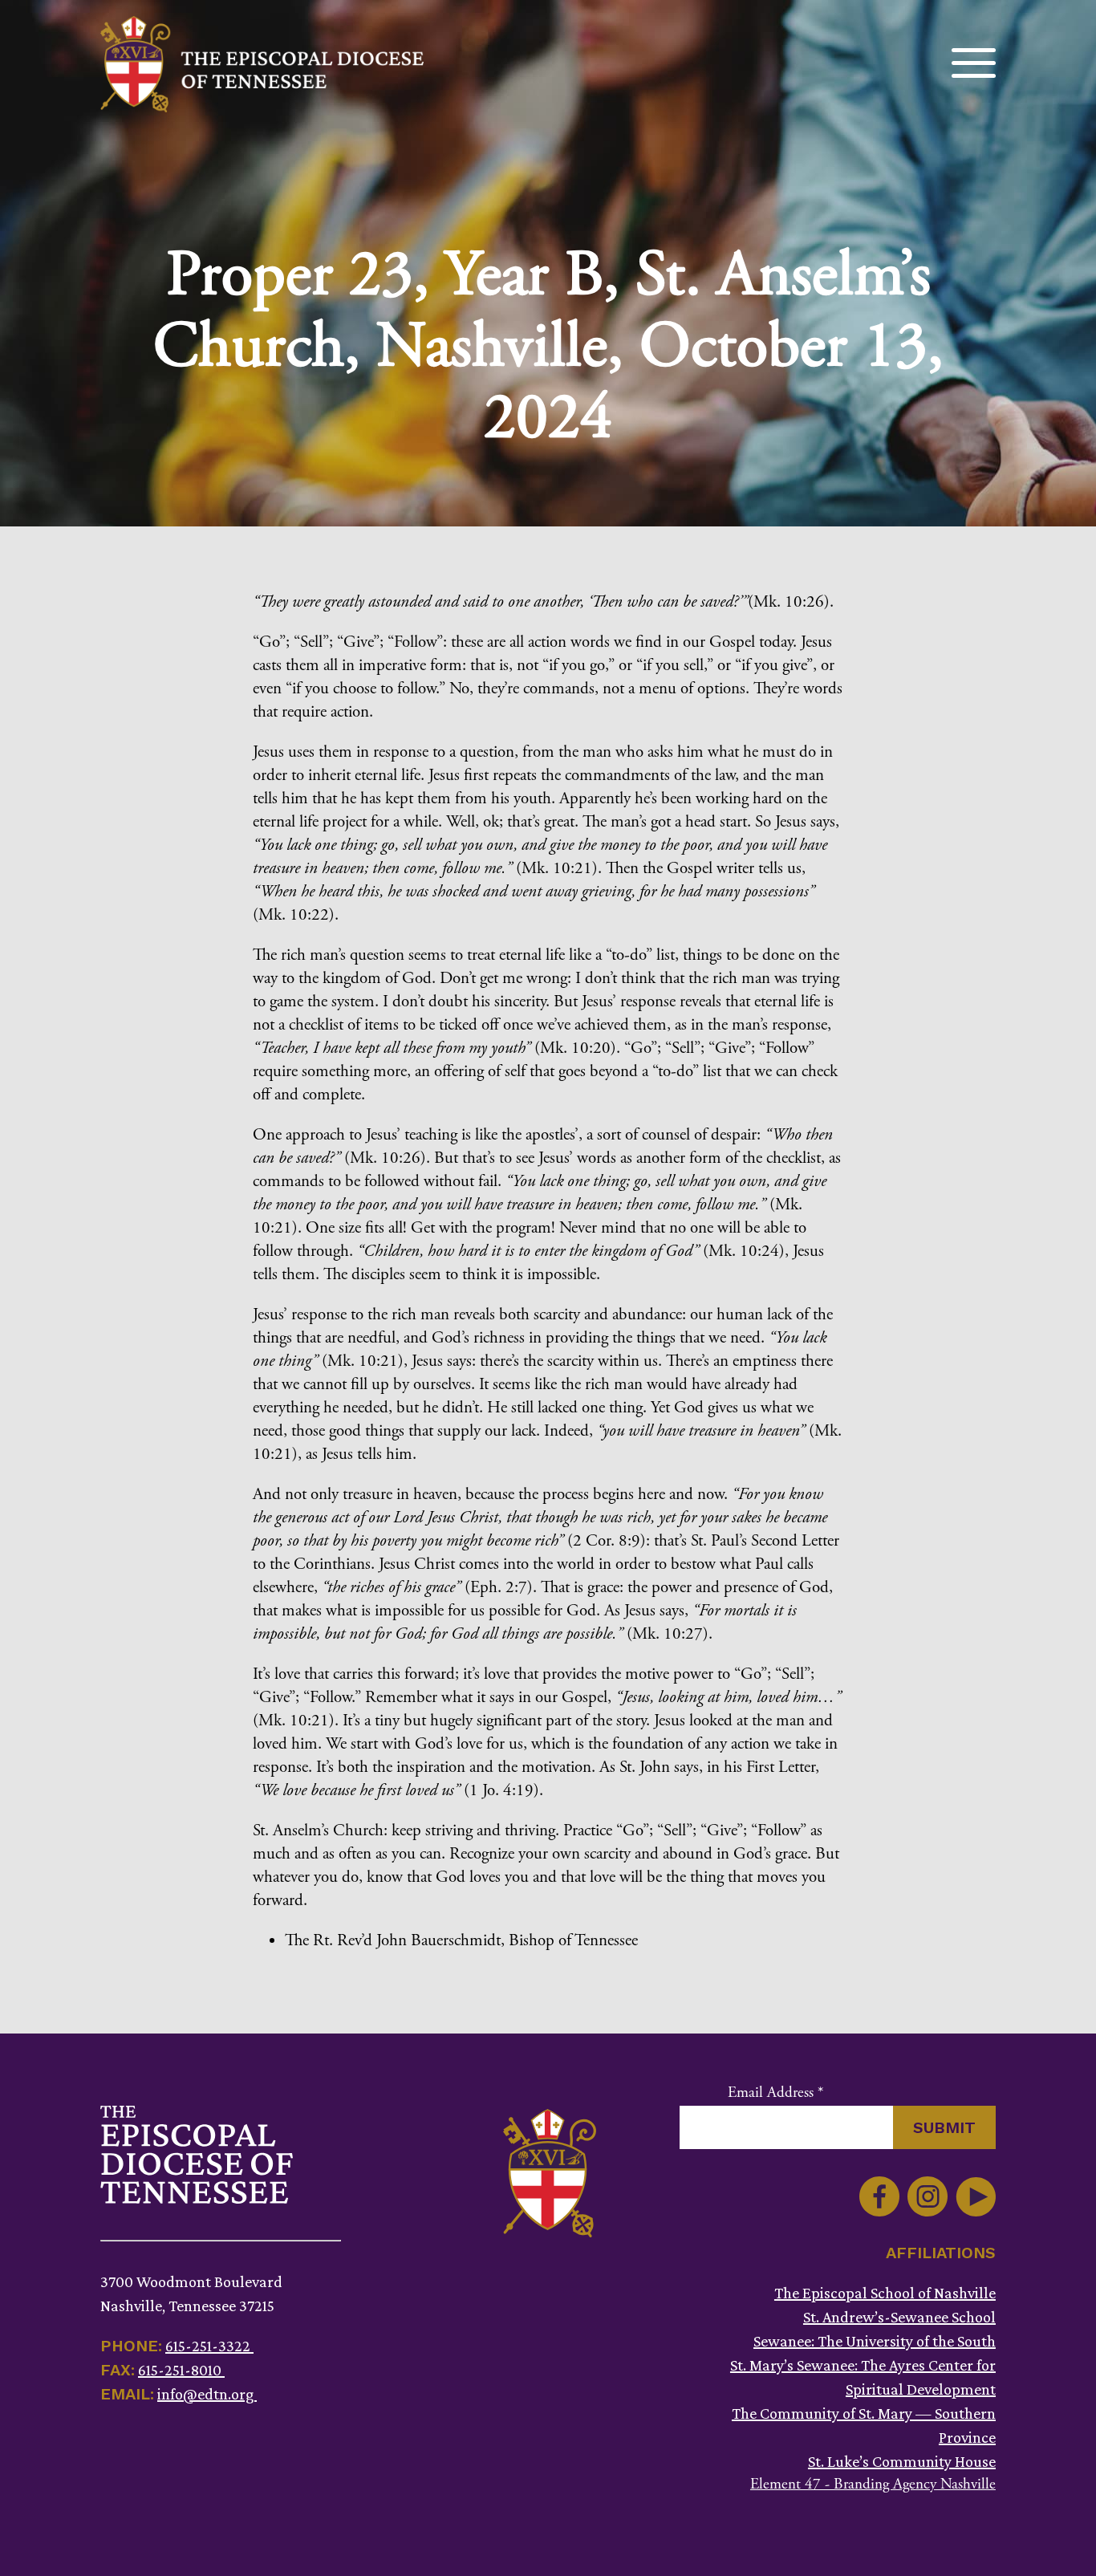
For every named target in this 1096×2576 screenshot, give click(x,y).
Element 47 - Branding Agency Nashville (873, 2485)
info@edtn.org (207, 2394)
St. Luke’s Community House (902, 2461)
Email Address (775, 2093)
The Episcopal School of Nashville (885, 2293)
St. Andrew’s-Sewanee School (899, 2317)
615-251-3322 (209, 2346)
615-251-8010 (181, 2370)
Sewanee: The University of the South (875, 2341)
